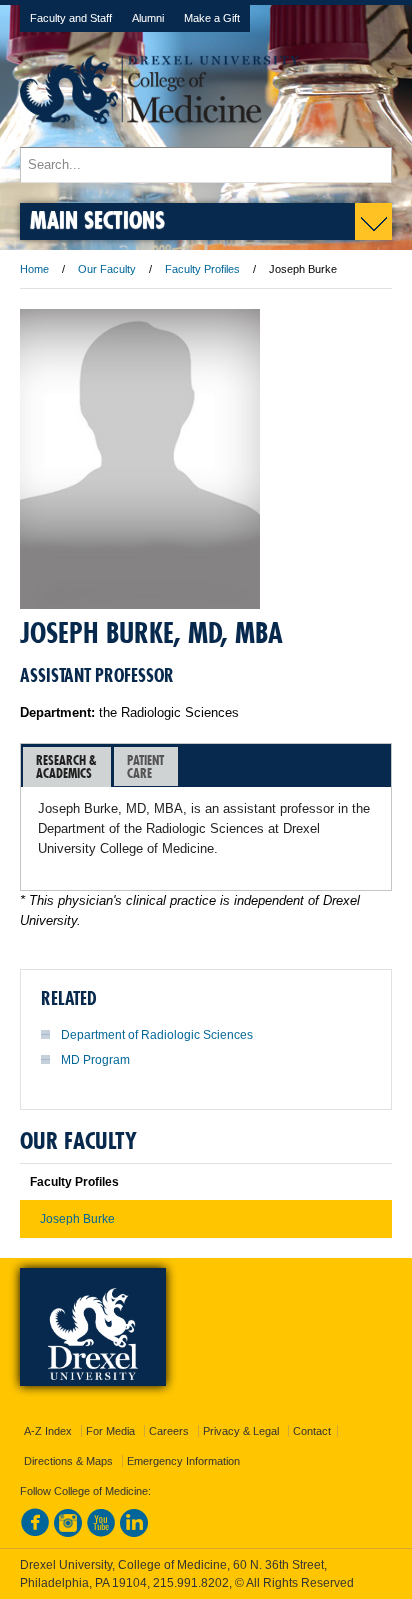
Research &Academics (66, 766)
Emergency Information (183, 1461)
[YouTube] (101, 1533)
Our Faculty (107, 269)
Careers (169, 1431)
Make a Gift (212, 18)
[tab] (67, 767)
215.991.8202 (191, 1583)
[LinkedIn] (134, 1533)
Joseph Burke (77, 1219)
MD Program (95, 1060)
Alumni (148, 18)
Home (34, 269)
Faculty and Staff (71, 18)
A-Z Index (48, 1431)
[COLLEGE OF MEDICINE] (159, 137)
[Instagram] (68, 1533)
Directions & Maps (68, 1461)
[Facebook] (35, 1533)
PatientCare (145, 766)
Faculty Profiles (202, 269)
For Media (110, 1431)
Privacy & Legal (241, 1431)
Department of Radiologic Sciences (157, 1035)
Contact (312, 1431)
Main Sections (97, 219)
